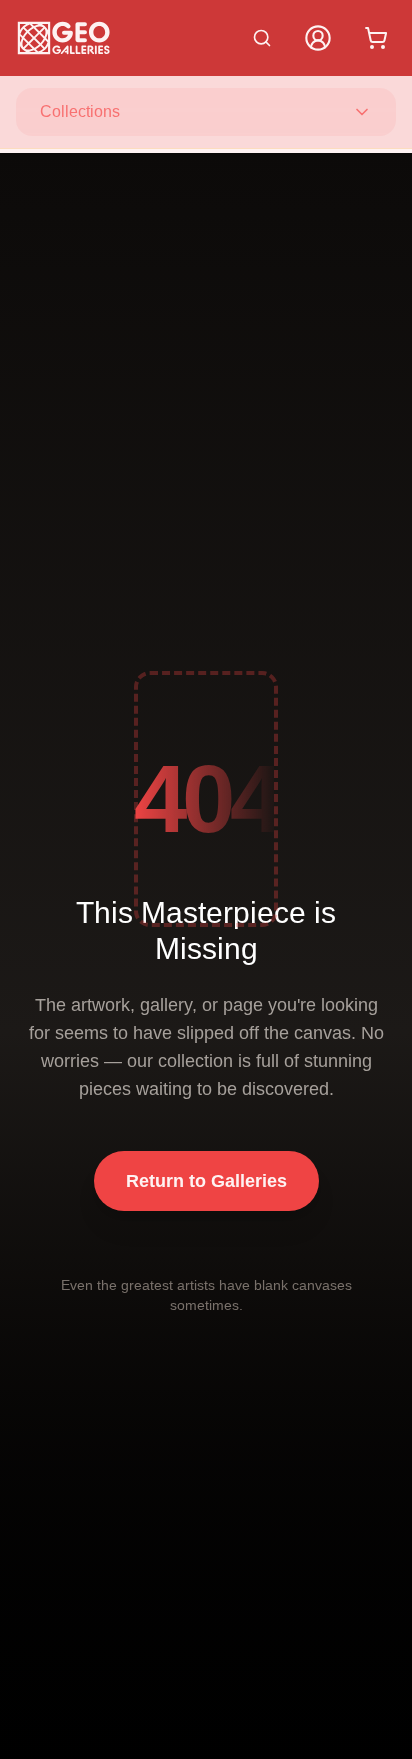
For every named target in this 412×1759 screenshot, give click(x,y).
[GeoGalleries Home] (63, 38)
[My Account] (318, 38)
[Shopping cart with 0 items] (376, 38)
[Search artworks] (262, 38)
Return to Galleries (206, 1181)
